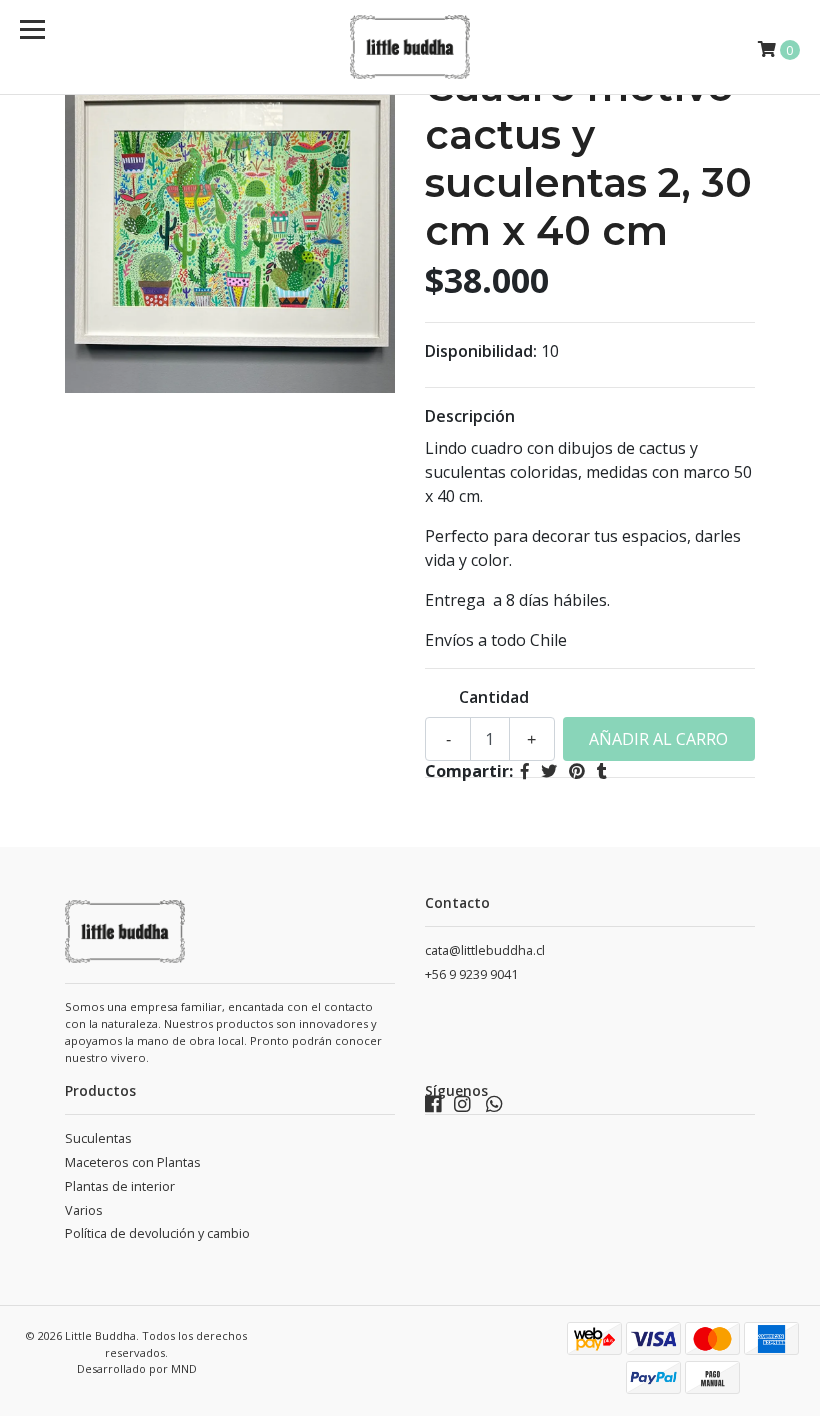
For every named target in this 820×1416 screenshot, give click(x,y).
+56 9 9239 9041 (471, 974)
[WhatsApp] (495, 1108)
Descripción (470, 416)
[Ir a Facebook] (433, 1108)
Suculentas (98, 1138)
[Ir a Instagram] (462, 1108)
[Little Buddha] (409, 46)
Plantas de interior (120, 1186)
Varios (84, 1210)
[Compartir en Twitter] (549, 771)
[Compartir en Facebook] (525, 771)
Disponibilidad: (481, 351)
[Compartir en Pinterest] (577, 771)
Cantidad (494, 697)
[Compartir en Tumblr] (602, 771)
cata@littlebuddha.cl (485, 950)
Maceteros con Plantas (133, 1162)
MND (184, 1368)
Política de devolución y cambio (157, 1233)
